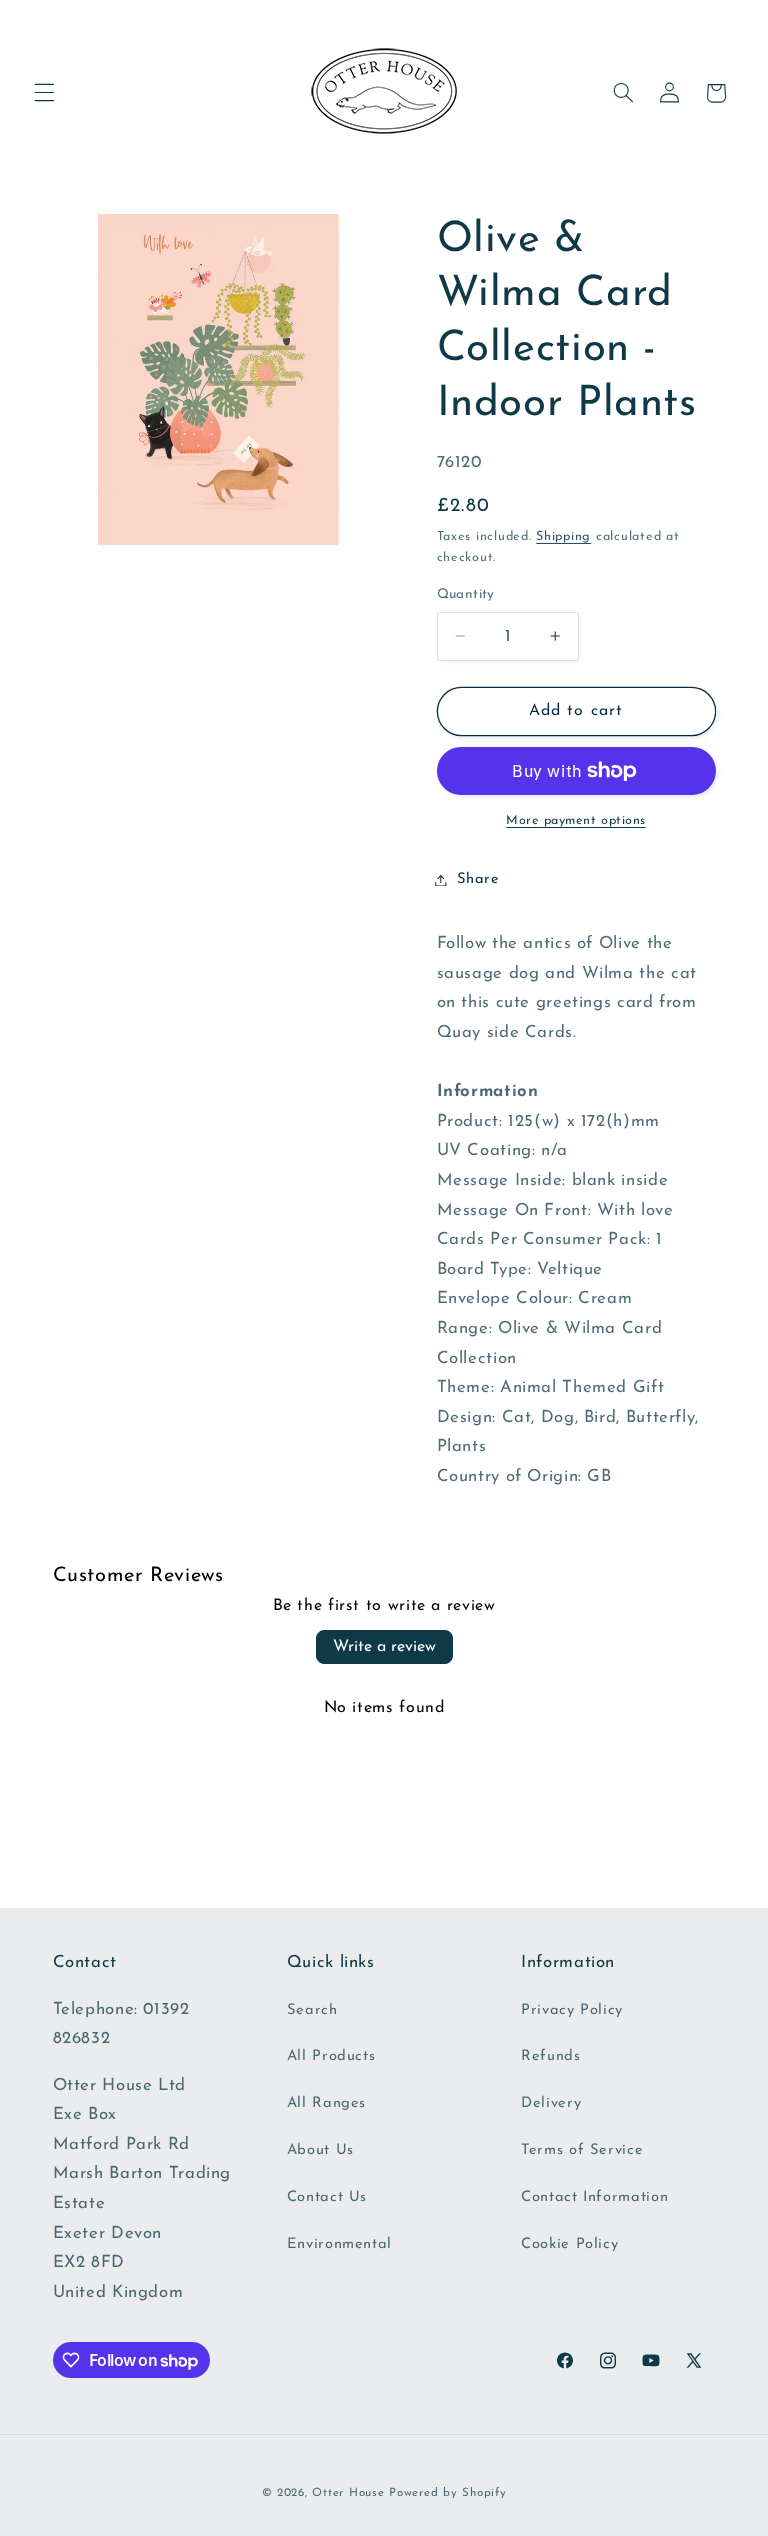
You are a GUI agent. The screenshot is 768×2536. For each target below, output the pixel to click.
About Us (320, 2150)
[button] (44, 93)
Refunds (550, 2056)
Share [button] (478, 879)
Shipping (563, 537)
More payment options (576, 821)
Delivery (551, 2103)
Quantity (466, 594)
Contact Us (327, 2197)
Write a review (384, 1647)
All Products (331, 2056)
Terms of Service (582, 2150)
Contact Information (594, 2197)
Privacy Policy (572, 2010)
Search (312, 2010)
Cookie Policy (569, 2244)
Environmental (339, 2244)
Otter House (348, 2493)
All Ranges (326, 2103)
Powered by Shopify (447, 2493)
